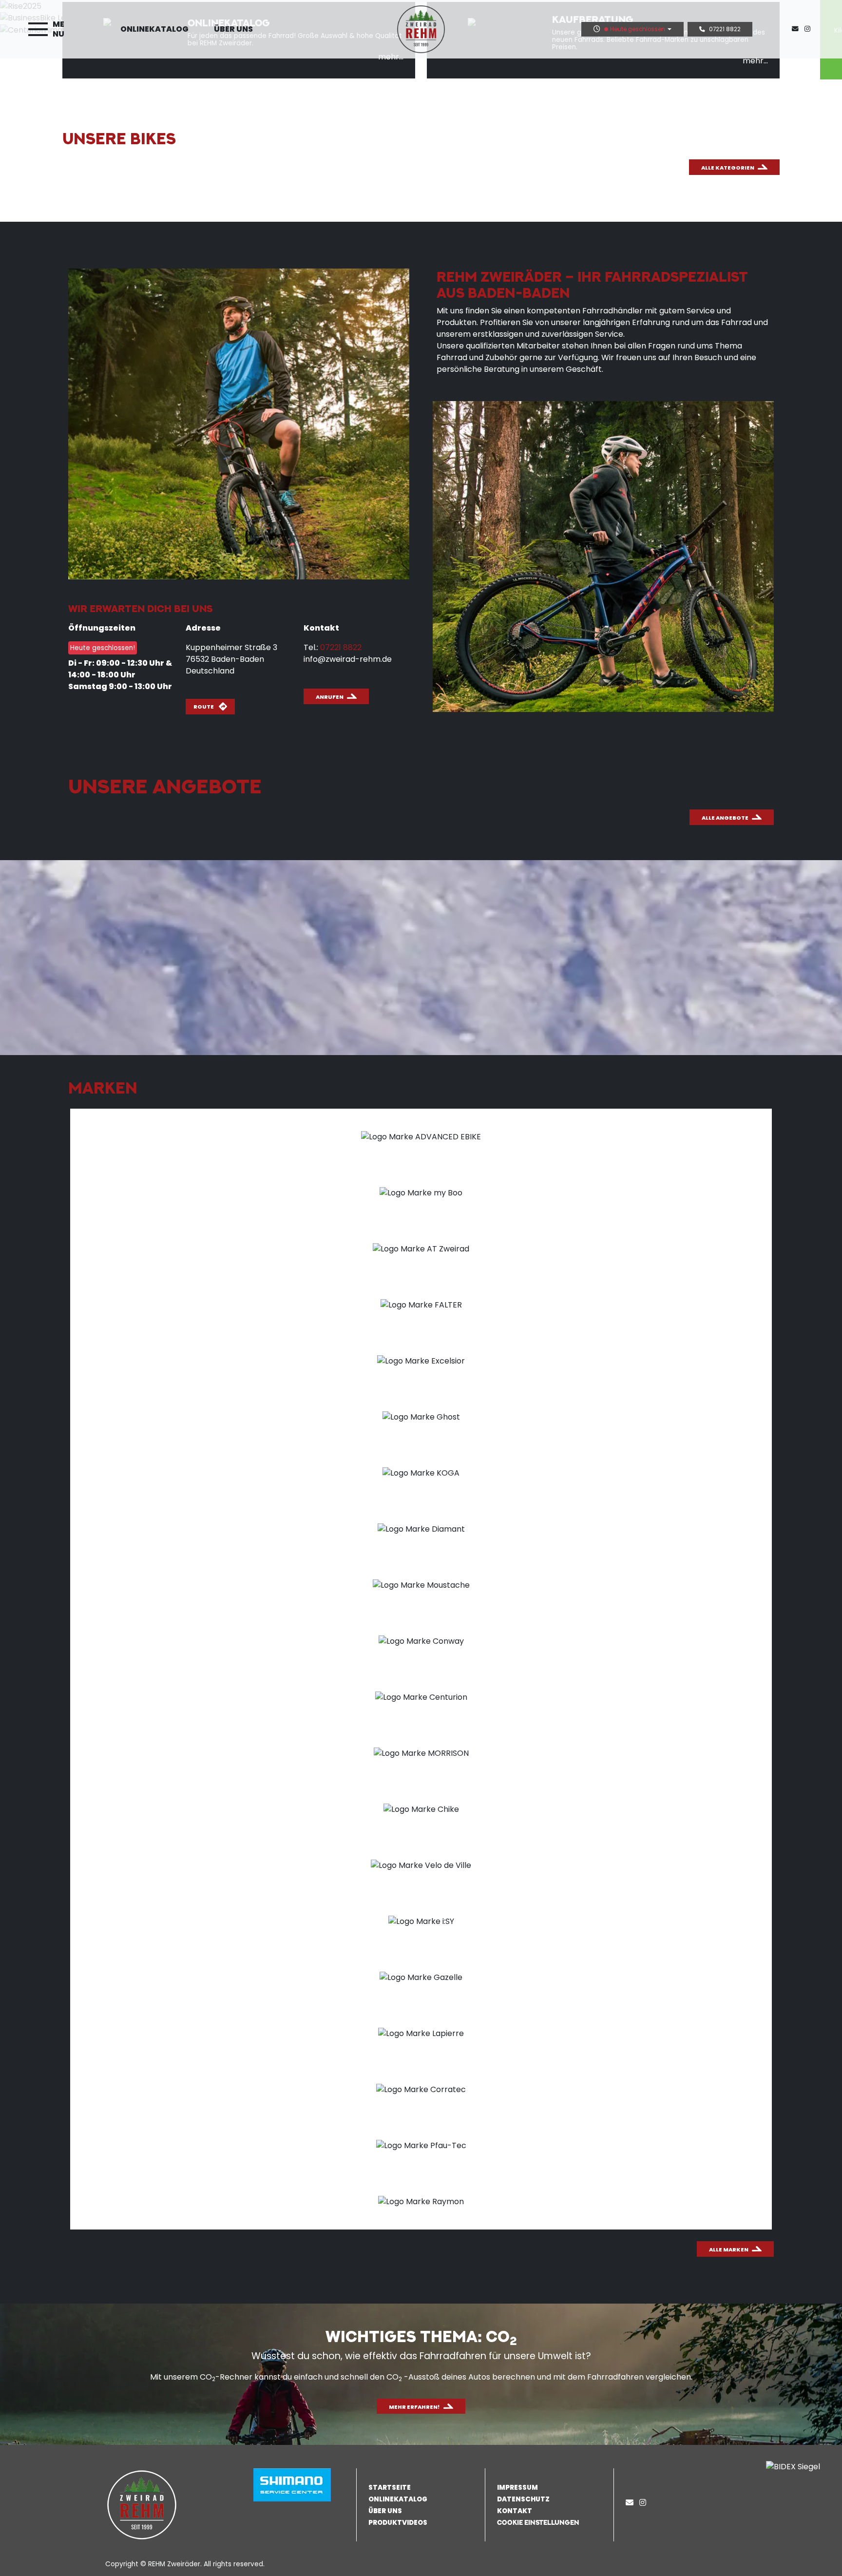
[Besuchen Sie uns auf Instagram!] (809, 29)
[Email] (631, 2503)
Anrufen (330, 697)
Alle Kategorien (728, 168)
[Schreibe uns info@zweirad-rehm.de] (797, 29)
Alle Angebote (725, 818)
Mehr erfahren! (414, 2407)
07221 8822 (725, 29)
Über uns (233, 29)
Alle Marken (729, 2249)
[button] (552, 2522)
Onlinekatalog (154, 29)
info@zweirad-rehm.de (348, 659)
